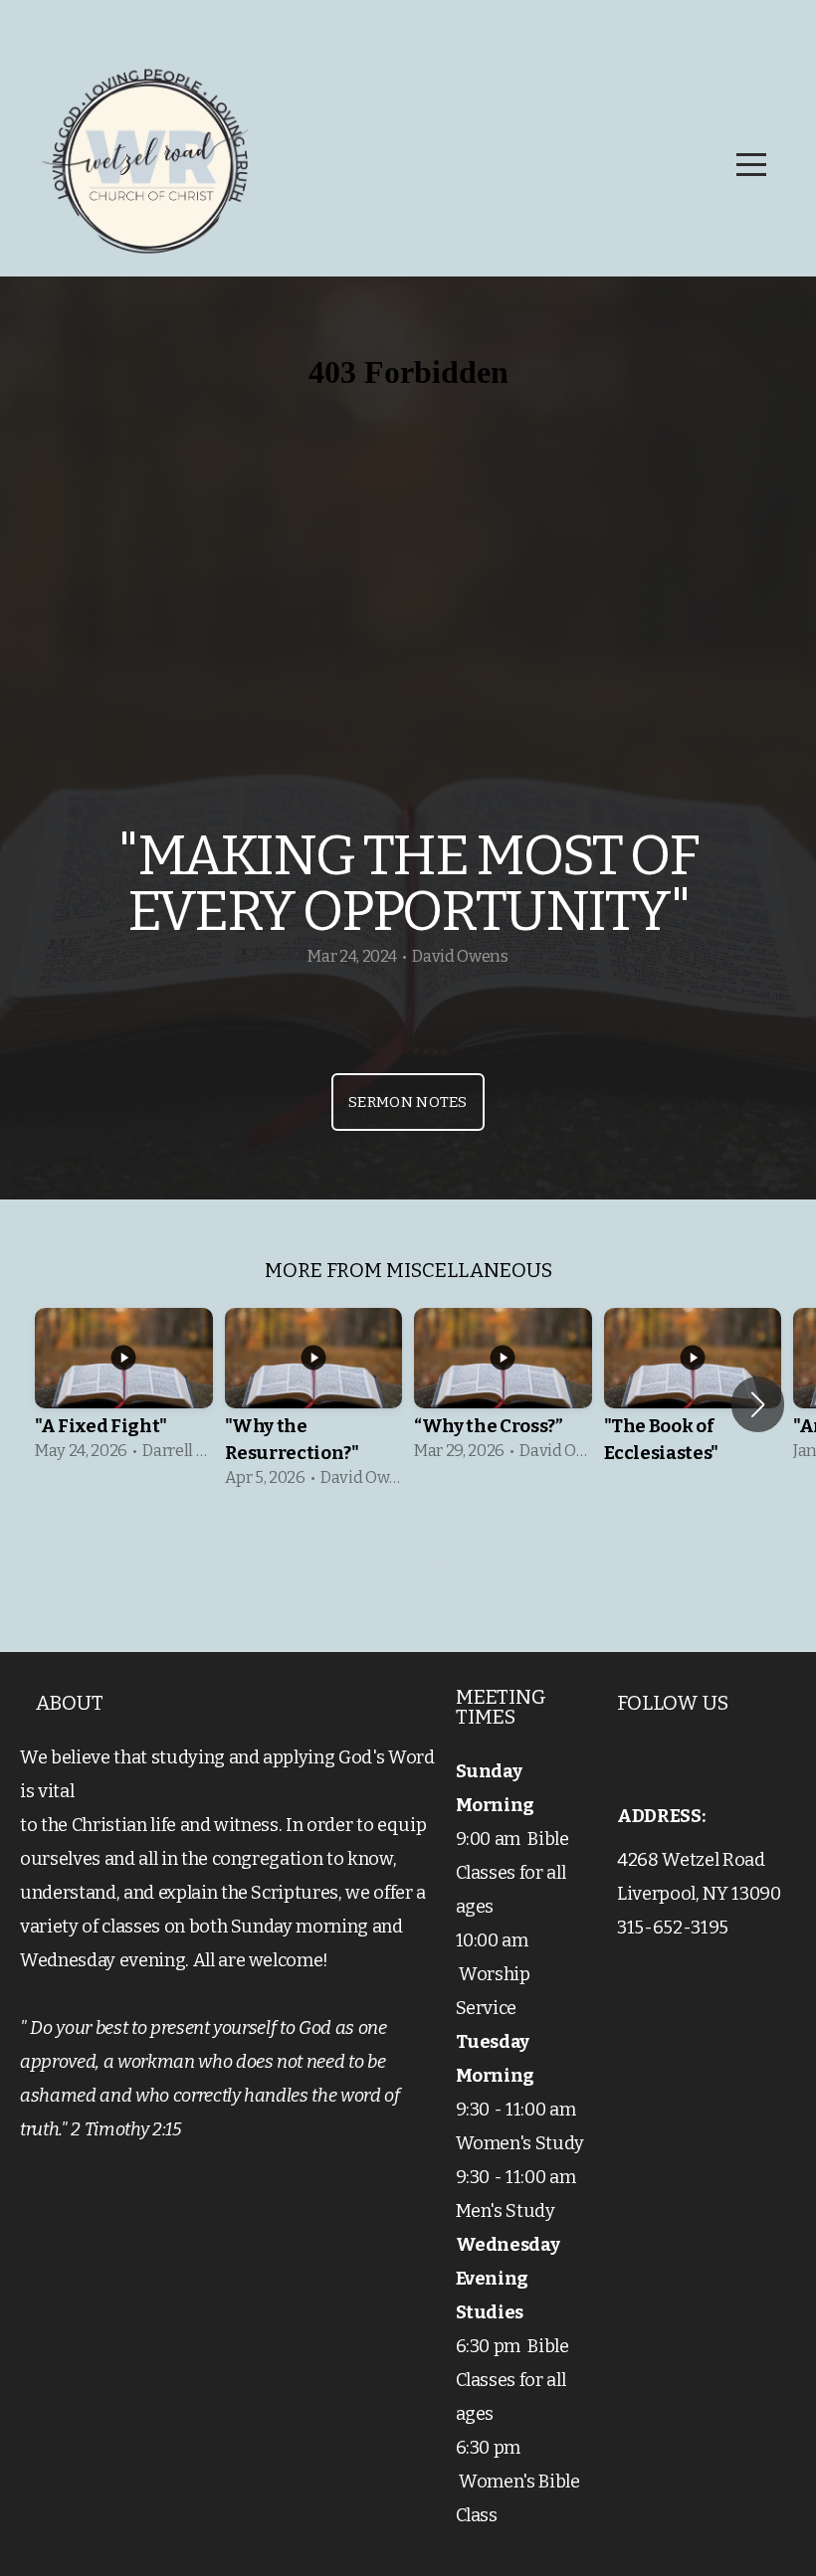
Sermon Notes (408, 1102)
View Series (408, 1560)
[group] (124, 1391)
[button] (758, 1404)
